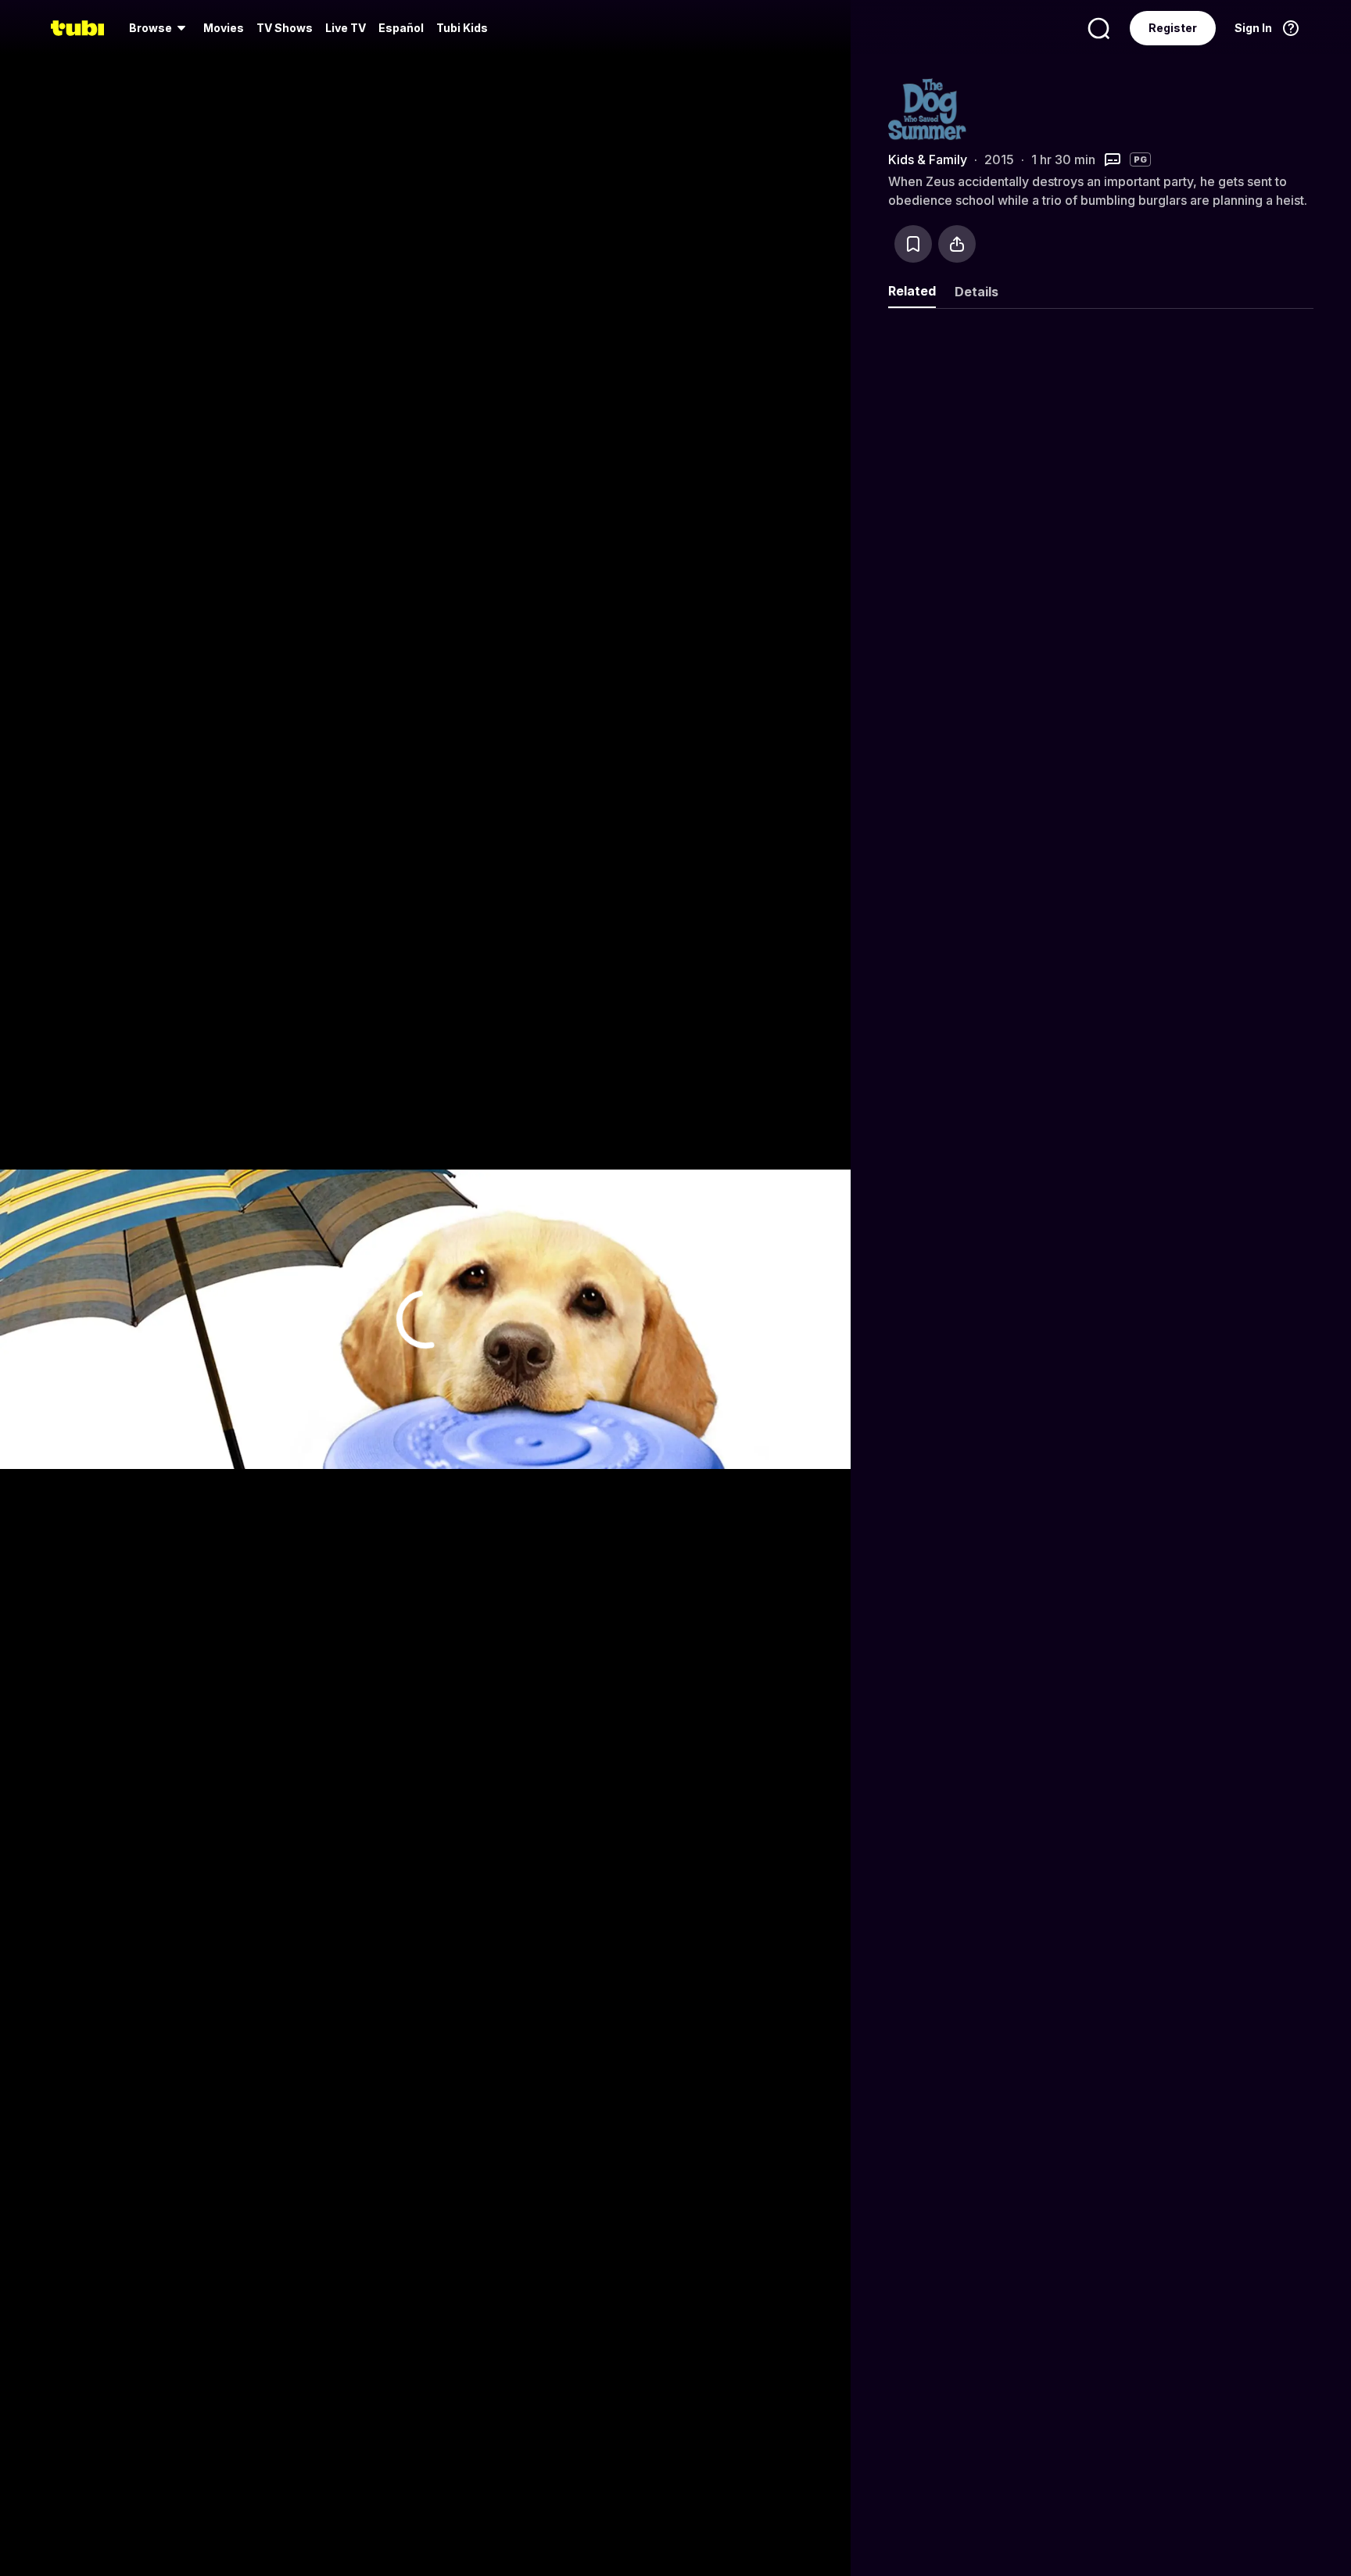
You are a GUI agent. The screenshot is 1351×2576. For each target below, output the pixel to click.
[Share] (957, 244)
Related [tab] (912, 291)
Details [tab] (977, 292)
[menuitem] (160, 28)
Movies (224, 28)
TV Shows (285, 28)
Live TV (346, 28)
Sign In (1253, 28)
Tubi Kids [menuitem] (462, 28)
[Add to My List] (913, 244)
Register (1173, 28)
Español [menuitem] (401, 28)
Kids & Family (928, 159)
